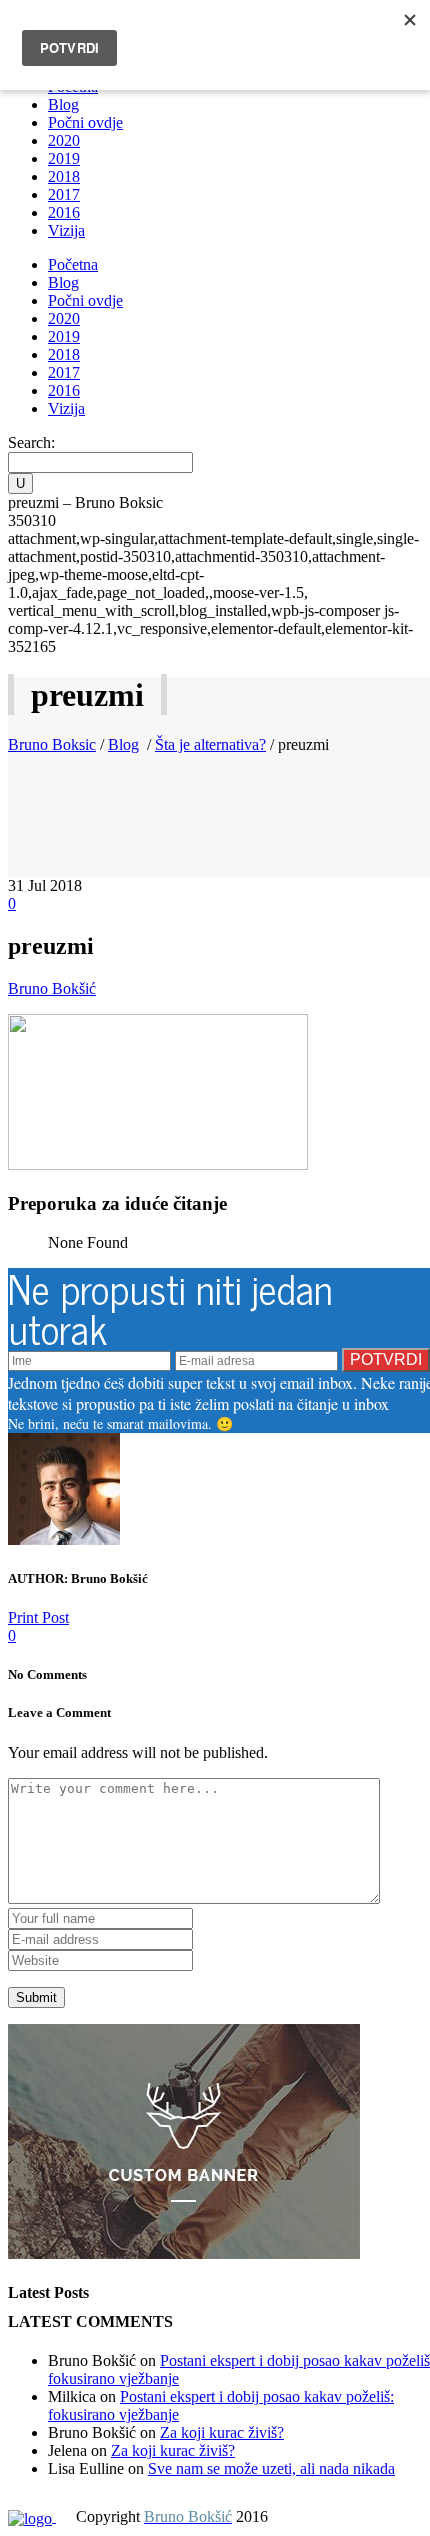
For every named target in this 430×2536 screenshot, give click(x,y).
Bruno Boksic (52, 744)
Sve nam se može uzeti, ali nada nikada (271, 2468)
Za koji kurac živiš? (222, 2432)
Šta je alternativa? (210, 744)
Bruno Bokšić (52, 988)
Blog (123, 744)
